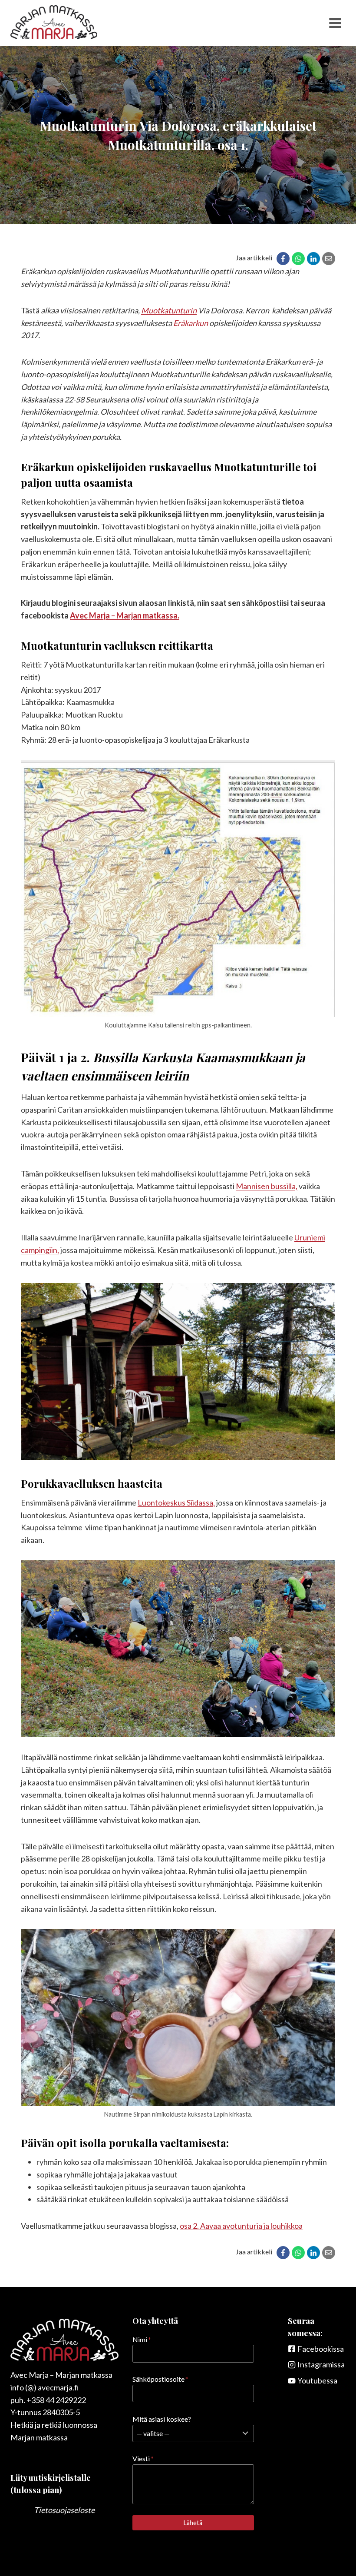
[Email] (329, 259)
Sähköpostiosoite (160, 2379)
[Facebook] (283, 259)
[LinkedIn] (313, 259)
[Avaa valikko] (335, 23)
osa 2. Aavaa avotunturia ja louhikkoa (241, 2226)
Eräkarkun (191, 323)
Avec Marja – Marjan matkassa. (125, 615)
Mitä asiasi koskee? (162, 2419)
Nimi (142, 2339)
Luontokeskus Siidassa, (176, 1502)
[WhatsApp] (298, 259)
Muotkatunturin (169, 310)
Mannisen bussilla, (267, 1186)
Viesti (143, 2458)
